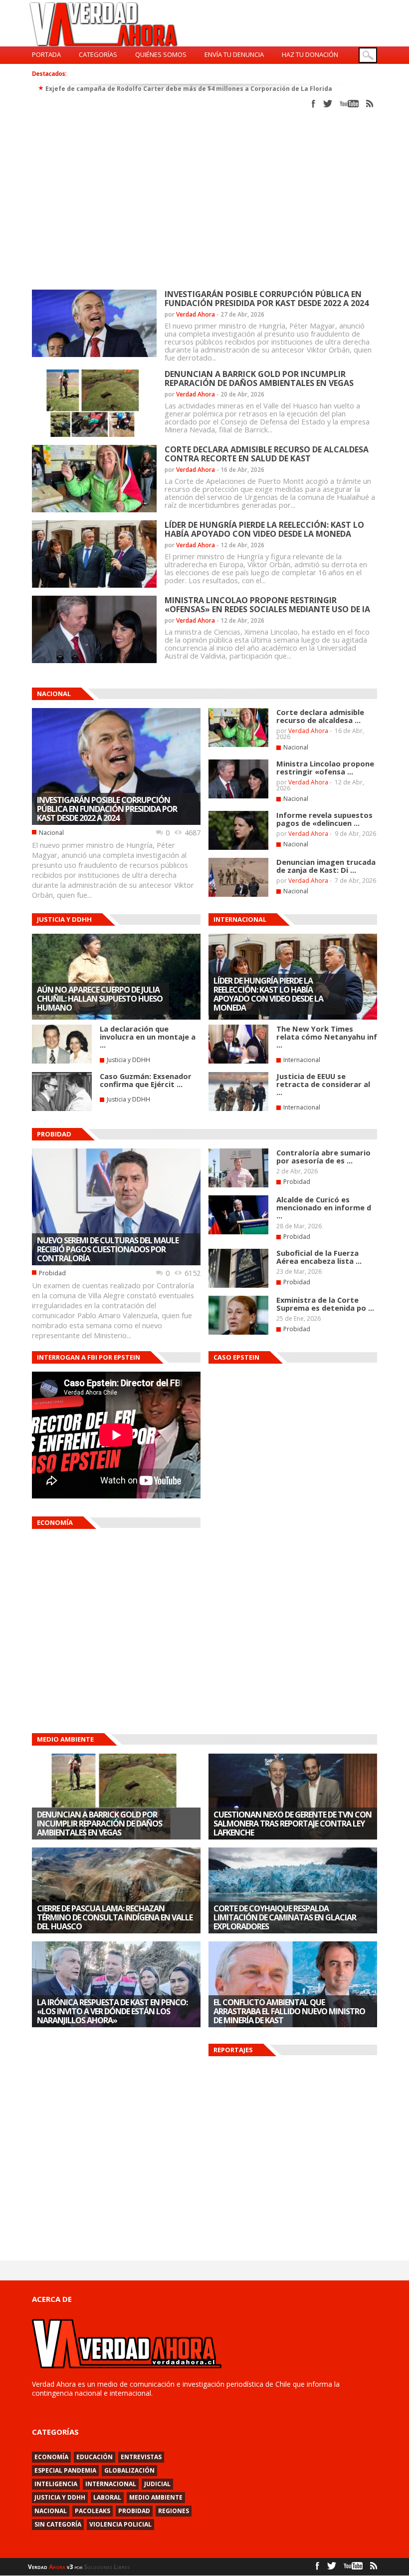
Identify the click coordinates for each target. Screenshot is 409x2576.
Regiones (174, 2511)
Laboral (107, 2497)
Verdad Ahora (196, 314)
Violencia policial (120, 2524)
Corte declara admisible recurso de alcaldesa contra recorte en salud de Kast (267, 454)
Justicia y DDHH (128, 1060)
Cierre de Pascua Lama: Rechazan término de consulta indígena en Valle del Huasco (115, 1917)
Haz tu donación (310, 54)
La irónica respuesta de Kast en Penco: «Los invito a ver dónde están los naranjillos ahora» (112, 2011)
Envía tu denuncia (234, 54)
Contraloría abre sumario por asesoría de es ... (323, 1156)
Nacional (51, 833)
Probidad (52, 1273)
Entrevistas (141, 2457)
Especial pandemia (65, 2470)
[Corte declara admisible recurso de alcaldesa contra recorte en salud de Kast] (238, 745)
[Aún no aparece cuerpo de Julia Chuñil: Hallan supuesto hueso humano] (116, 1018)
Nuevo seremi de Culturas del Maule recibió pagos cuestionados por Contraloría (108, 1249)
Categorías (98, 54)
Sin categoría (58, 2524)
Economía (51, 2457)
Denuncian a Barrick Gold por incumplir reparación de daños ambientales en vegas (259, 378)
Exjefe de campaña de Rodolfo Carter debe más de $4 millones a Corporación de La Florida (189, 89)
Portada (46, 54)
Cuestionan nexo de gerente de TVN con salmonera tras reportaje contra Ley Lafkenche (293, 1824)
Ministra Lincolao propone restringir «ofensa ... (325, 767)
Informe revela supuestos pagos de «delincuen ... (324, 819)
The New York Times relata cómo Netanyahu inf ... (327, 1037)
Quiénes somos (161, 54)
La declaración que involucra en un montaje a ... (148, 1037)
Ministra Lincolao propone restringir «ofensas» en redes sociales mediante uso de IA (267, 605)
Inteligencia (56, 2484)
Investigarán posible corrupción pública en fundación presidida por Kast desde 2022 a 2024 (267, 299)
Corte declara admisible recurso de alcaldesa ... (320, 716)
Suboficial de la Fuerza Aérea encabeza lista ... (319, 1257)
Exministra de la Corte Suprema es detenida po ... (325, 1304)
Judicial (157, 2484)
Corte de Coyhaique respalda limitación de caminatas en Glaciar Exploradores (285, 1917)
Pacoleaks (93, 2511)
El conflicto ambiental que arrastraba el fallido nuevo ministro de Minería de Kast (289, 2011)
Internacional (302, 1060)
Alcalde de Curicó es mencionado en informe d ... (324, 1207)
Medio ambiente (156, 2497)
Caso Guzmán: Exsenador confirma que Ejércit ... (146, 1080)
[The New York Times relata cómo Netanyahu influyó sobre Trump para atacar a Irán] (238, 1062)
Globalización (129, 2470)
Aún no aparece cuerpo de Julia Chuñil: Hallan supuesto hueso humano (100, 999)
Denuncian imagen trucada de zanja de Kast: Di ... (326, 866)
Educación (95, 2457)
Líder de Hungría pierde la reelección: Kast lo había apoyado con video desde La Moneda (264, 529)
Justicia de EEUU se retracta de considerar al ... (323, 1084)
